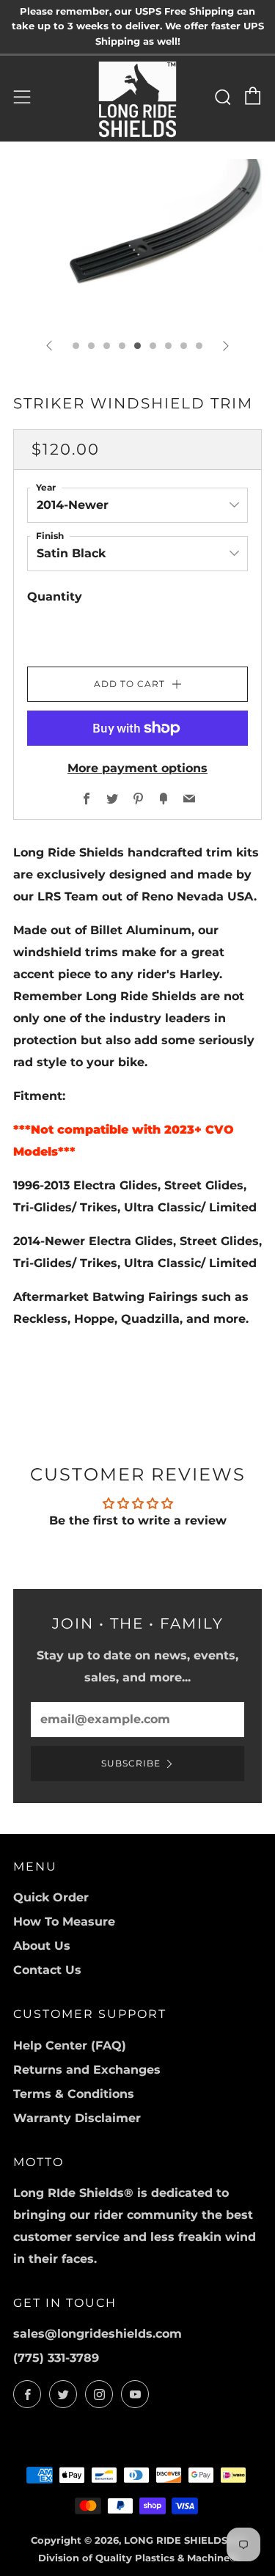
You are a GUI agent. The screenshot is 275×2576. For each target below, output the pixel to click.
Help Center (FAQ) (70, 2045)
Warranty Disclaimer (77, 2118)
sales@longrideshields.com (98, 2334)
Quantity (55, 597)
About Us (42, 1946)
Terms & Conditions (74, 2094)
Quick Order (51, 1897)
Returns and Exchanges (87, 2070)
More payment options (137, 768)
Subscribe (131, 1763)
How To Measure (64, 1922)
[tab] (76, 346)
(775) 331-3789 (56, 2358)
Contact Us (47, 1970)
